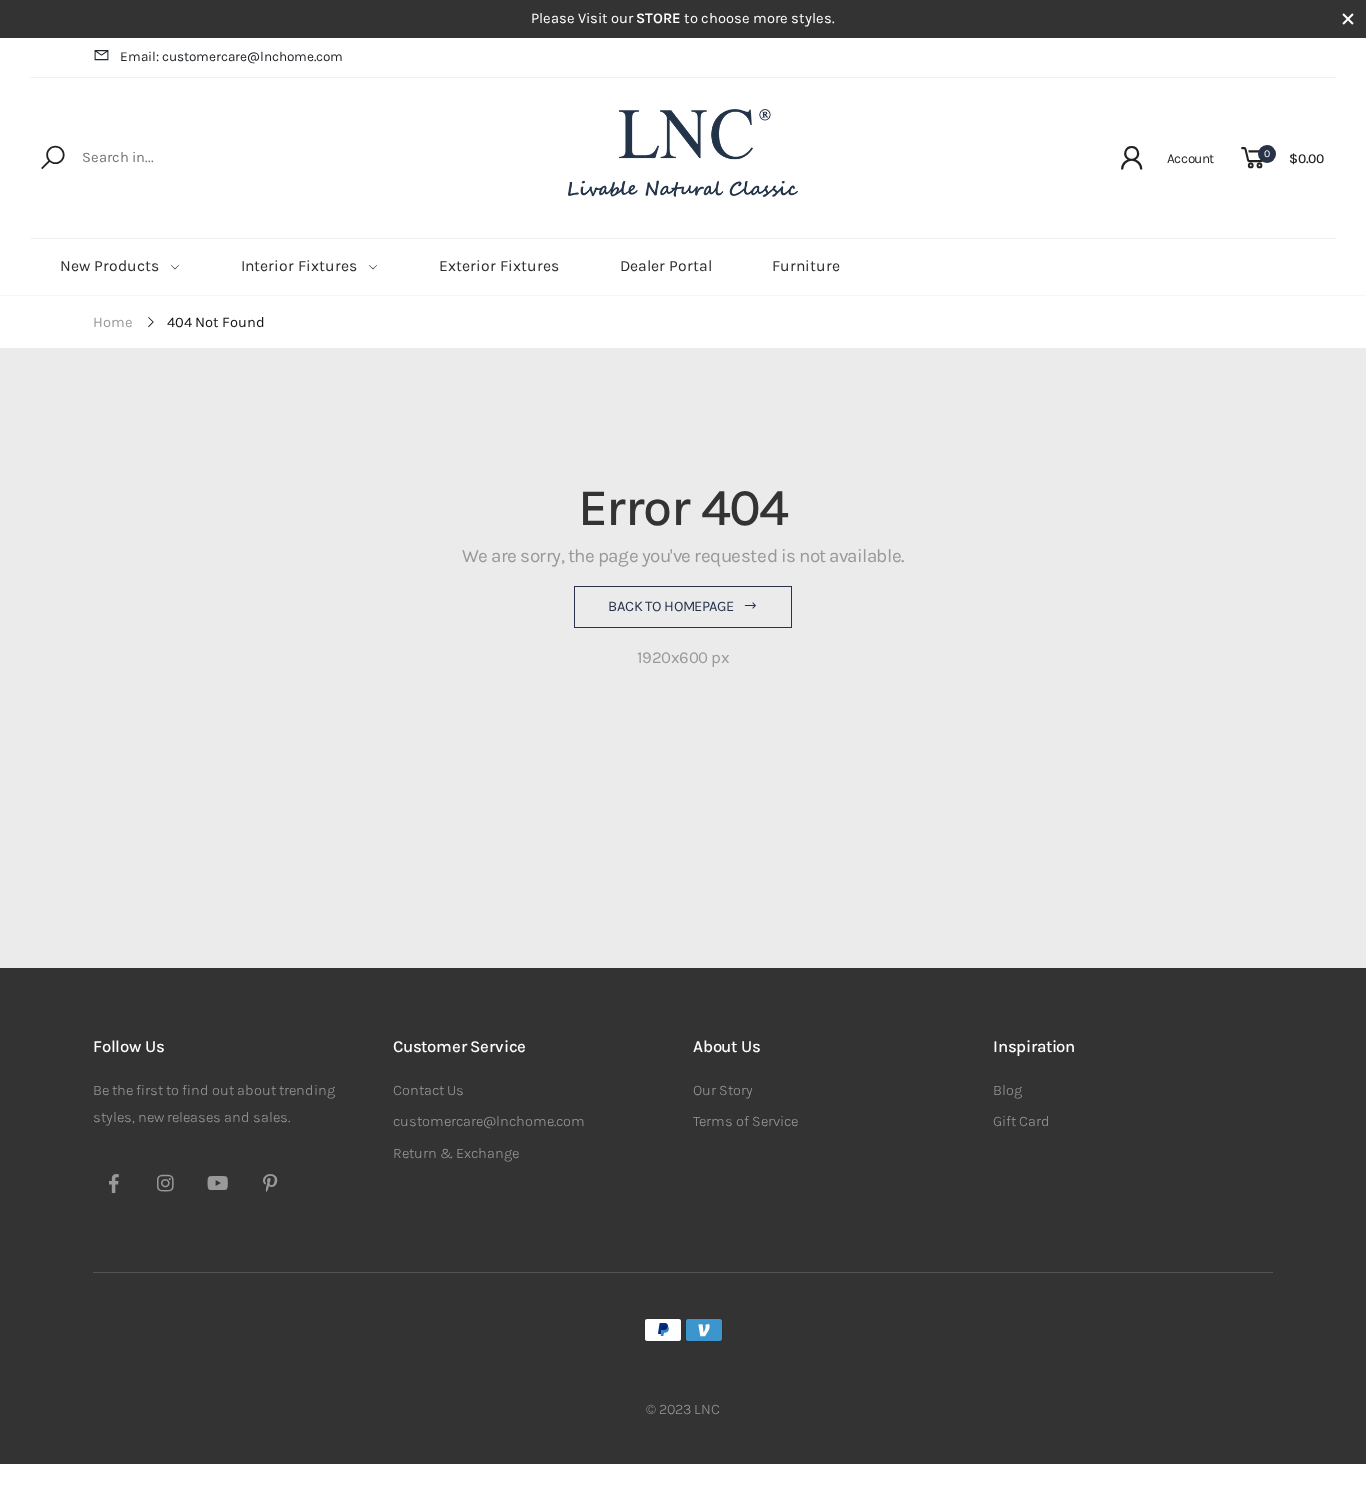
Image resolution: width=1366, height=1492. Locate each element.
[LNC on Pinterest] (270, 1186)
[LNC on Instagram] (166, 1186)
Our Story (723, 1090)
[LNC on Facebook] (114, 1186)
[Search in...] (56, 158)
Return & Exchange (456, 1153)
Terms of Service (745, 1121)
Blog (1007, 1090)
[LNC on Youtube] (218, 1186)
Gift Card (1021, 1121)
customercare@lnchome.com (489, 1121)
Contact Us (428, 1090)
